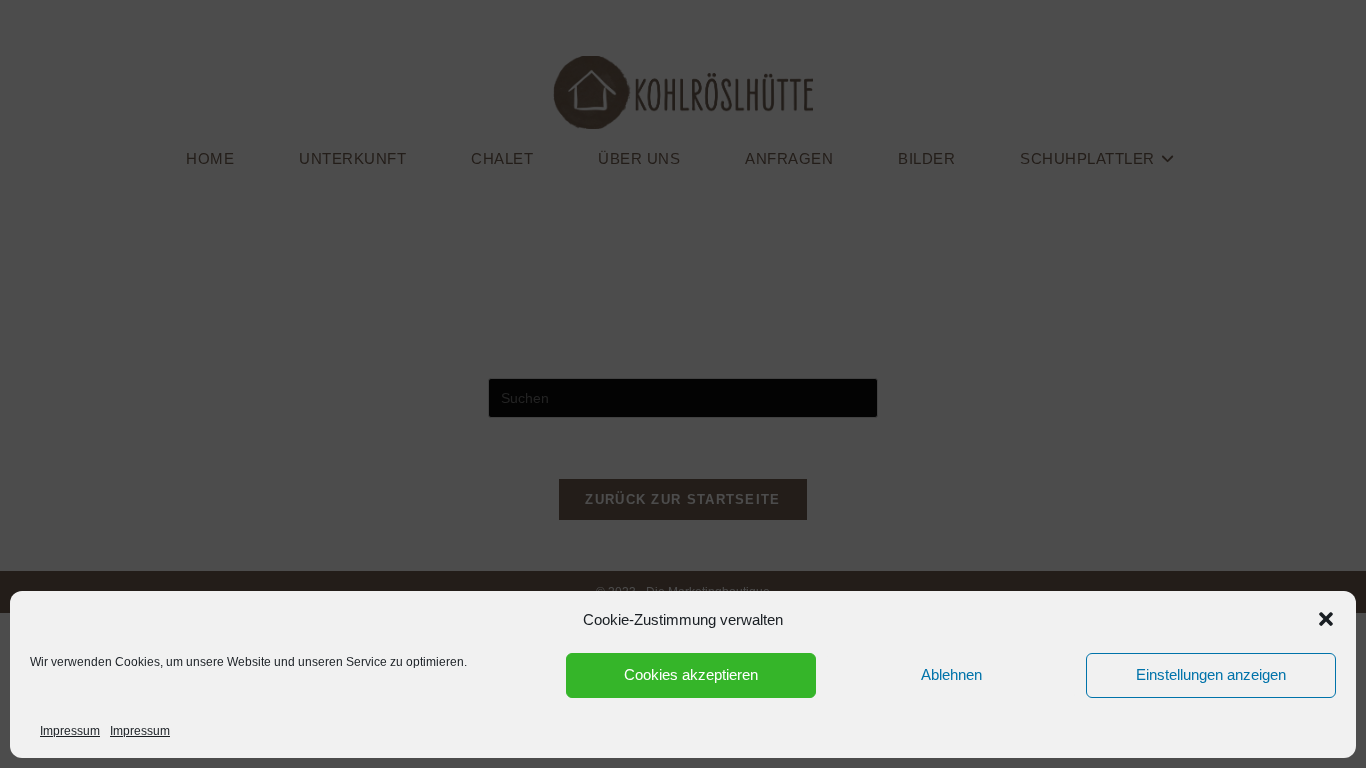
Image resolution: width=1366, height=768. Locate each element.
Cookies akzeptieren (691, 674)
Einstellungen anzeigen (1211, 674)
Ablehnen (951, 674)
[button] (1326, 619)
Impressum (70, 731)
